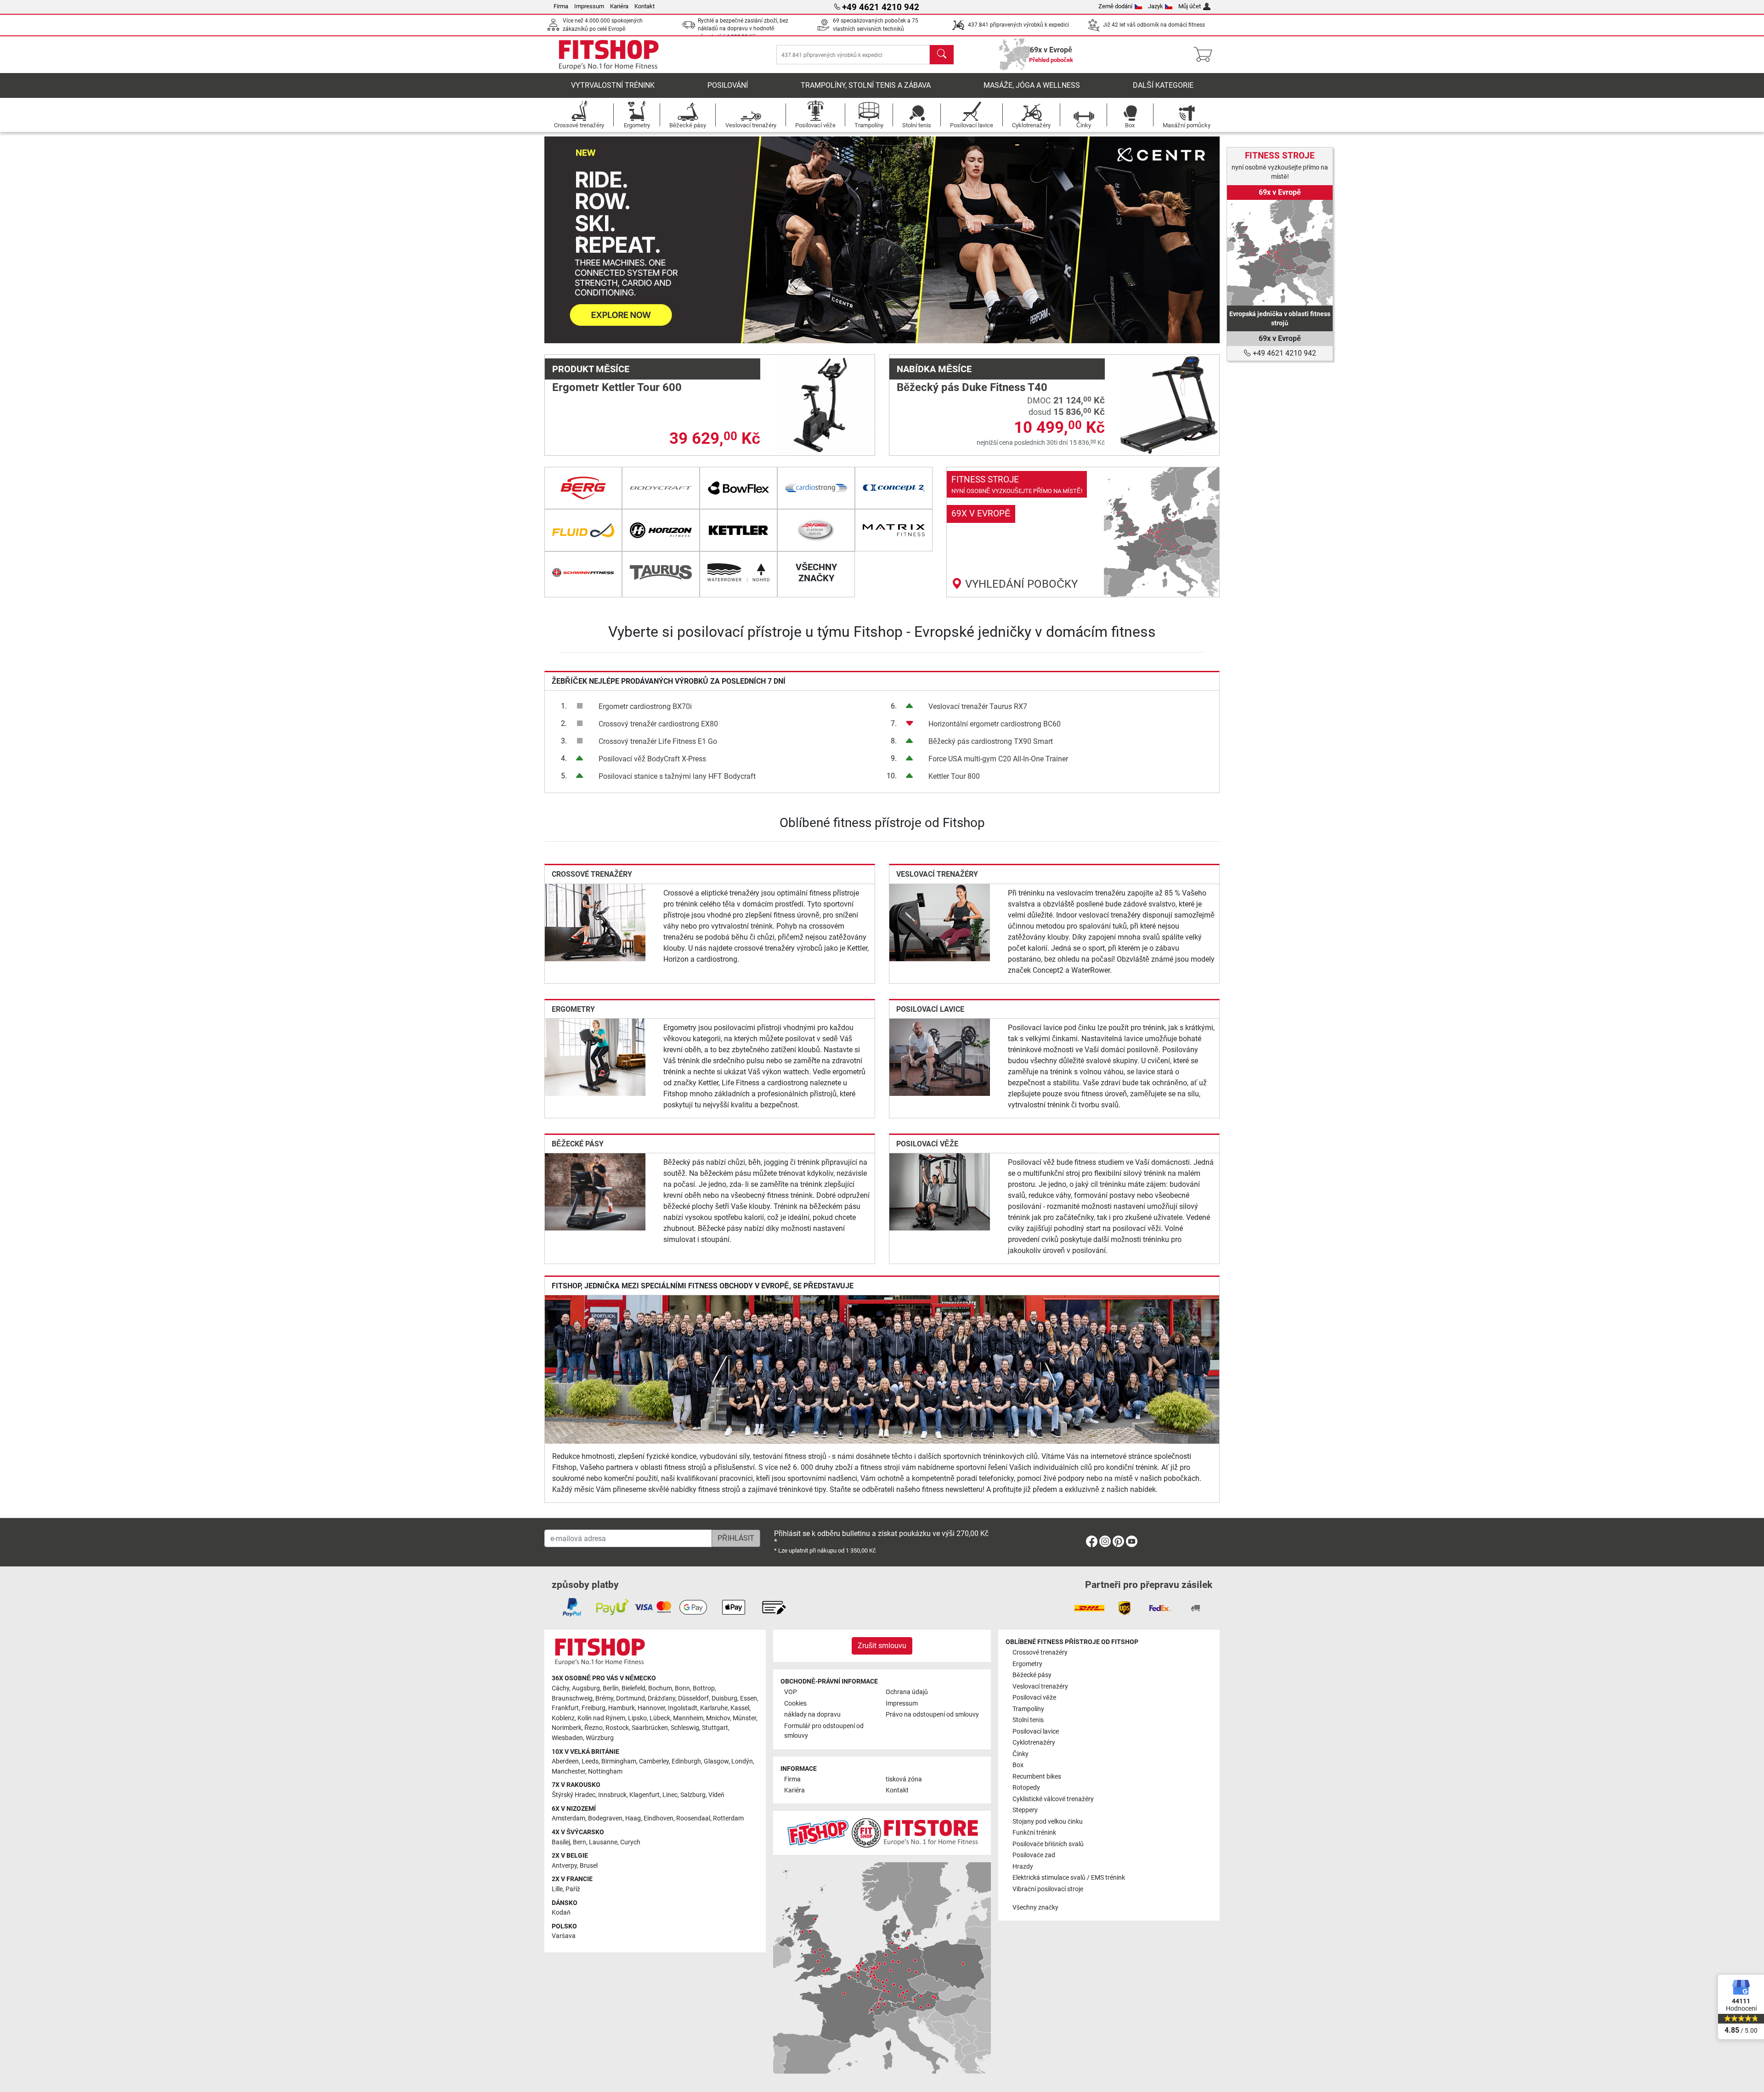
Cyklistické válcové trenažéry (1053, 1799)
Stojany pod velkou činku (1048, 1822)
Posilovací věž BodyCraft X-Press (652, 759)
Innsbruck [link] (612, 1795)
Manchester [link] (568, 1772)
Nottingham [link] (605, 1772)
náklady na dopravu (812, 1715)
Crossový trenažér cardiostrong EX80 (658, 724)
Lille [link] (557, 1889)
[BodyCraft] (661, 488)
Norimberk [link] (567, 1728)
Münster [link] (744, 1718)
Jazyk (1156, 6)
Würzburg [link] (600, 1738)
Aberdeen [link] (565, 1761)
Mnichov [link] (718, 1718)
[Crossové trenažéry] (595, 922)
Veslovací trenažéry (937, 874)
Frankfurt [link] (565, 1708)
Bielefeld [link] (633, 1688)
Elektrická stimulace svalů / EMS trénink (1069, 1878)
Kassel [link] (740, 1708)
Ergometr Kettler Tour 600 (617, 387)
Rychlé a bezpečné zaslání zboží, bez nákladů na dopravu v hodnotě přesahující (743, 29)
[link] (1083, 532)
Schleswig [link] (685, 1728)
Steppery (1025, 1810)
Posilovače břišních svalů (1048, 1844)
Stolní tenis (1028, 1720)
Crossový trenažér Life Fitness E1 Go (658, 741)
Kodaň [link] (561, 1913)
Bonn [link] (682, 1688)
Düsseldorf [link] (693, 1698)
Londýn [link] (742, 1761)
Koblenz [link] (563, 1718)
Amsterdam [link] (568, 1818)
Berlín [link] (611, 1688)
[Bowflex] (738, 488)
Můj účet (1190, 6)
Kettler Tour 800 (954, 776)
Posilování (728, 85)
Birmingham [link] (619, 1761)
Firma (561, 6)
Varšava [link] (564, 1936)
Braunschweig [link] (572, 1698)
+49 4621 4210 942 (1283, 353)
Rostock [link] (617, 1728)
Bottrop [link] (704, 1688)
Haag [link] (633, 1818)
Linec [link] (670, 1795)
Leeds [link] (590, 1761)
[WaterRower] (738, 573)
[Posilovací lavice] (940, 1057)
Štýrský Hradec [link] (574, 1795)
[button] (578, 240)
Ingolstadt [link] (683, 1708)
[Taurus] (661, 573)
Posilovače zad (1034, 1855)
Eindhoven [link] (659, 1818)
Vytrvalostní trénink (613, 85)
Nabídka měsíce (934, 369)
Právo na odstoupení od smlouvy (932, 1715)
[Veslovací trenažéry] (940, 922)
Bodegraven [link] (605, 1818)
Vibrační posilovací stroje (1048, 1889)
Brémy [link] (604, 1698)
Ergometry (573, 1009)
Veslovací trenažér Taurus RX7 (978, 706)
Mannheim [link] (688, 1718)
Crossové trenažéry (592, 874)
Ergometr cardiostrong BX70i (645, 706)
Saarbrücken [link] (650, 1728)
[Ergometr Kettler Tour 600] (824, 405)
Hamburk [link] (622, 1708)
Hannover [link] (651, 1708)
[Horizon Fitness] (661, 530)
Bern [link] (580, 1842)
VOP (791, 1692)
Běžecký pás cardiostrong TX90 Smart (991, 741)
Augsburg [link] (586, 1688)
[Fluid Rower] (583, 530)
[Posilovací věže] (940, 1191)
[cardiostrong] (816, 488)
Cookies (795, 1704)
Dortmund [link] (630, 1698)
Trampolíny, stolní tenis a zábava (866, 85)
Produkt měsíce (591, 369)
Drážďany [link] (661, 1698)
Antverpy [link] (564, 1866)
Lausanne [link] (603, 1842)
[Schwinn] (583, 573)
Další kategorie (1163, 85)
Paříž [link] (573, 1889)
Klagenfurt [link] (645, 1795)
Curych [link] (630, 1842)
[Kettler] (738, 530)
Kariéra (619, 6)
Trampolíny (1028, 1709)
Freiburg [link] (594, 1708)
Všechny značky (1035, 1908)
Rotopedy (1026, 1788)
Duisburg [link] (724, 1698)
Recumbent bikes (1037, 1777)
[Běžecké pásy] (595, 1191)
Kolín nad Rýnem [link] (601, 1718)
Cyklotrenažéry (1034, 1743)
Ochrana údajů (907, 1692)
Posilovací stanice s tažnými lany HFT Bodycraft (677, 776)
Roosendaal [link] (693, 1818)
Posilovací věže (927, 1144)
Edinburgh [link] (686, 1761)
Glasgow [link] (716, 1761)
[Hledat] (942, 55)
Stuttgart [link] (715, 1728)
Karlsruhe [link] (714, 1708)
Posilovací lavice (930, 1009)
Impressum (589, 6)
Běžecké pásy (578, 1144)
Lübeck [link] (660, 1718)
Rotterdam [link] (728, 1818)
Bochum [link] (660, 1688)
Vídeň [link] (716, 1795)
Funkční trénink (1034, 1833)
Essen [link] (749, 1698)
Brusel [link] (589, 1866)
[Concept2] (894, 488)
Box (1018, 1765)
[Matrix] (894, 530)
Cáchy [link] (560, 1688)
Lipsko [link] (637, 1718)
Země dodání (1115, 6)
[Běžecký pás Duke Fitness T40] (1169, 405)
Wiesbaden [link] (567, 1738)
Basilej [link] (561, 1842)
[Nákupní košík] (1206, 55)
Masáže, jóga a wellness (1032, 85)
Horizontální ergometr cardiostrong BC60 (995, 724)
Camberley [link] (654, 1761)
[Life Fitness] (816, 530)
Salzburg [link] (693, 1795)
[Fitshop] (609, 54)
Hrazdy (1023, 1867)
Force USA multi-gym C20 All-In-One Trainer (998, 759)
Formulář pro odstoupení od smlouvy (824, 1731)
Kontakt (645, 6)
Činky (1021, 1754)
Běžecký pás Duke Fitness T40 (972, 387)
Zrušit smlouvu (882, 1646)
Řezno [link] (594, 1728)
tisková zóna (904, 1779)
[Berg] (583, 488)
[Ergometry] (595, 1057)
